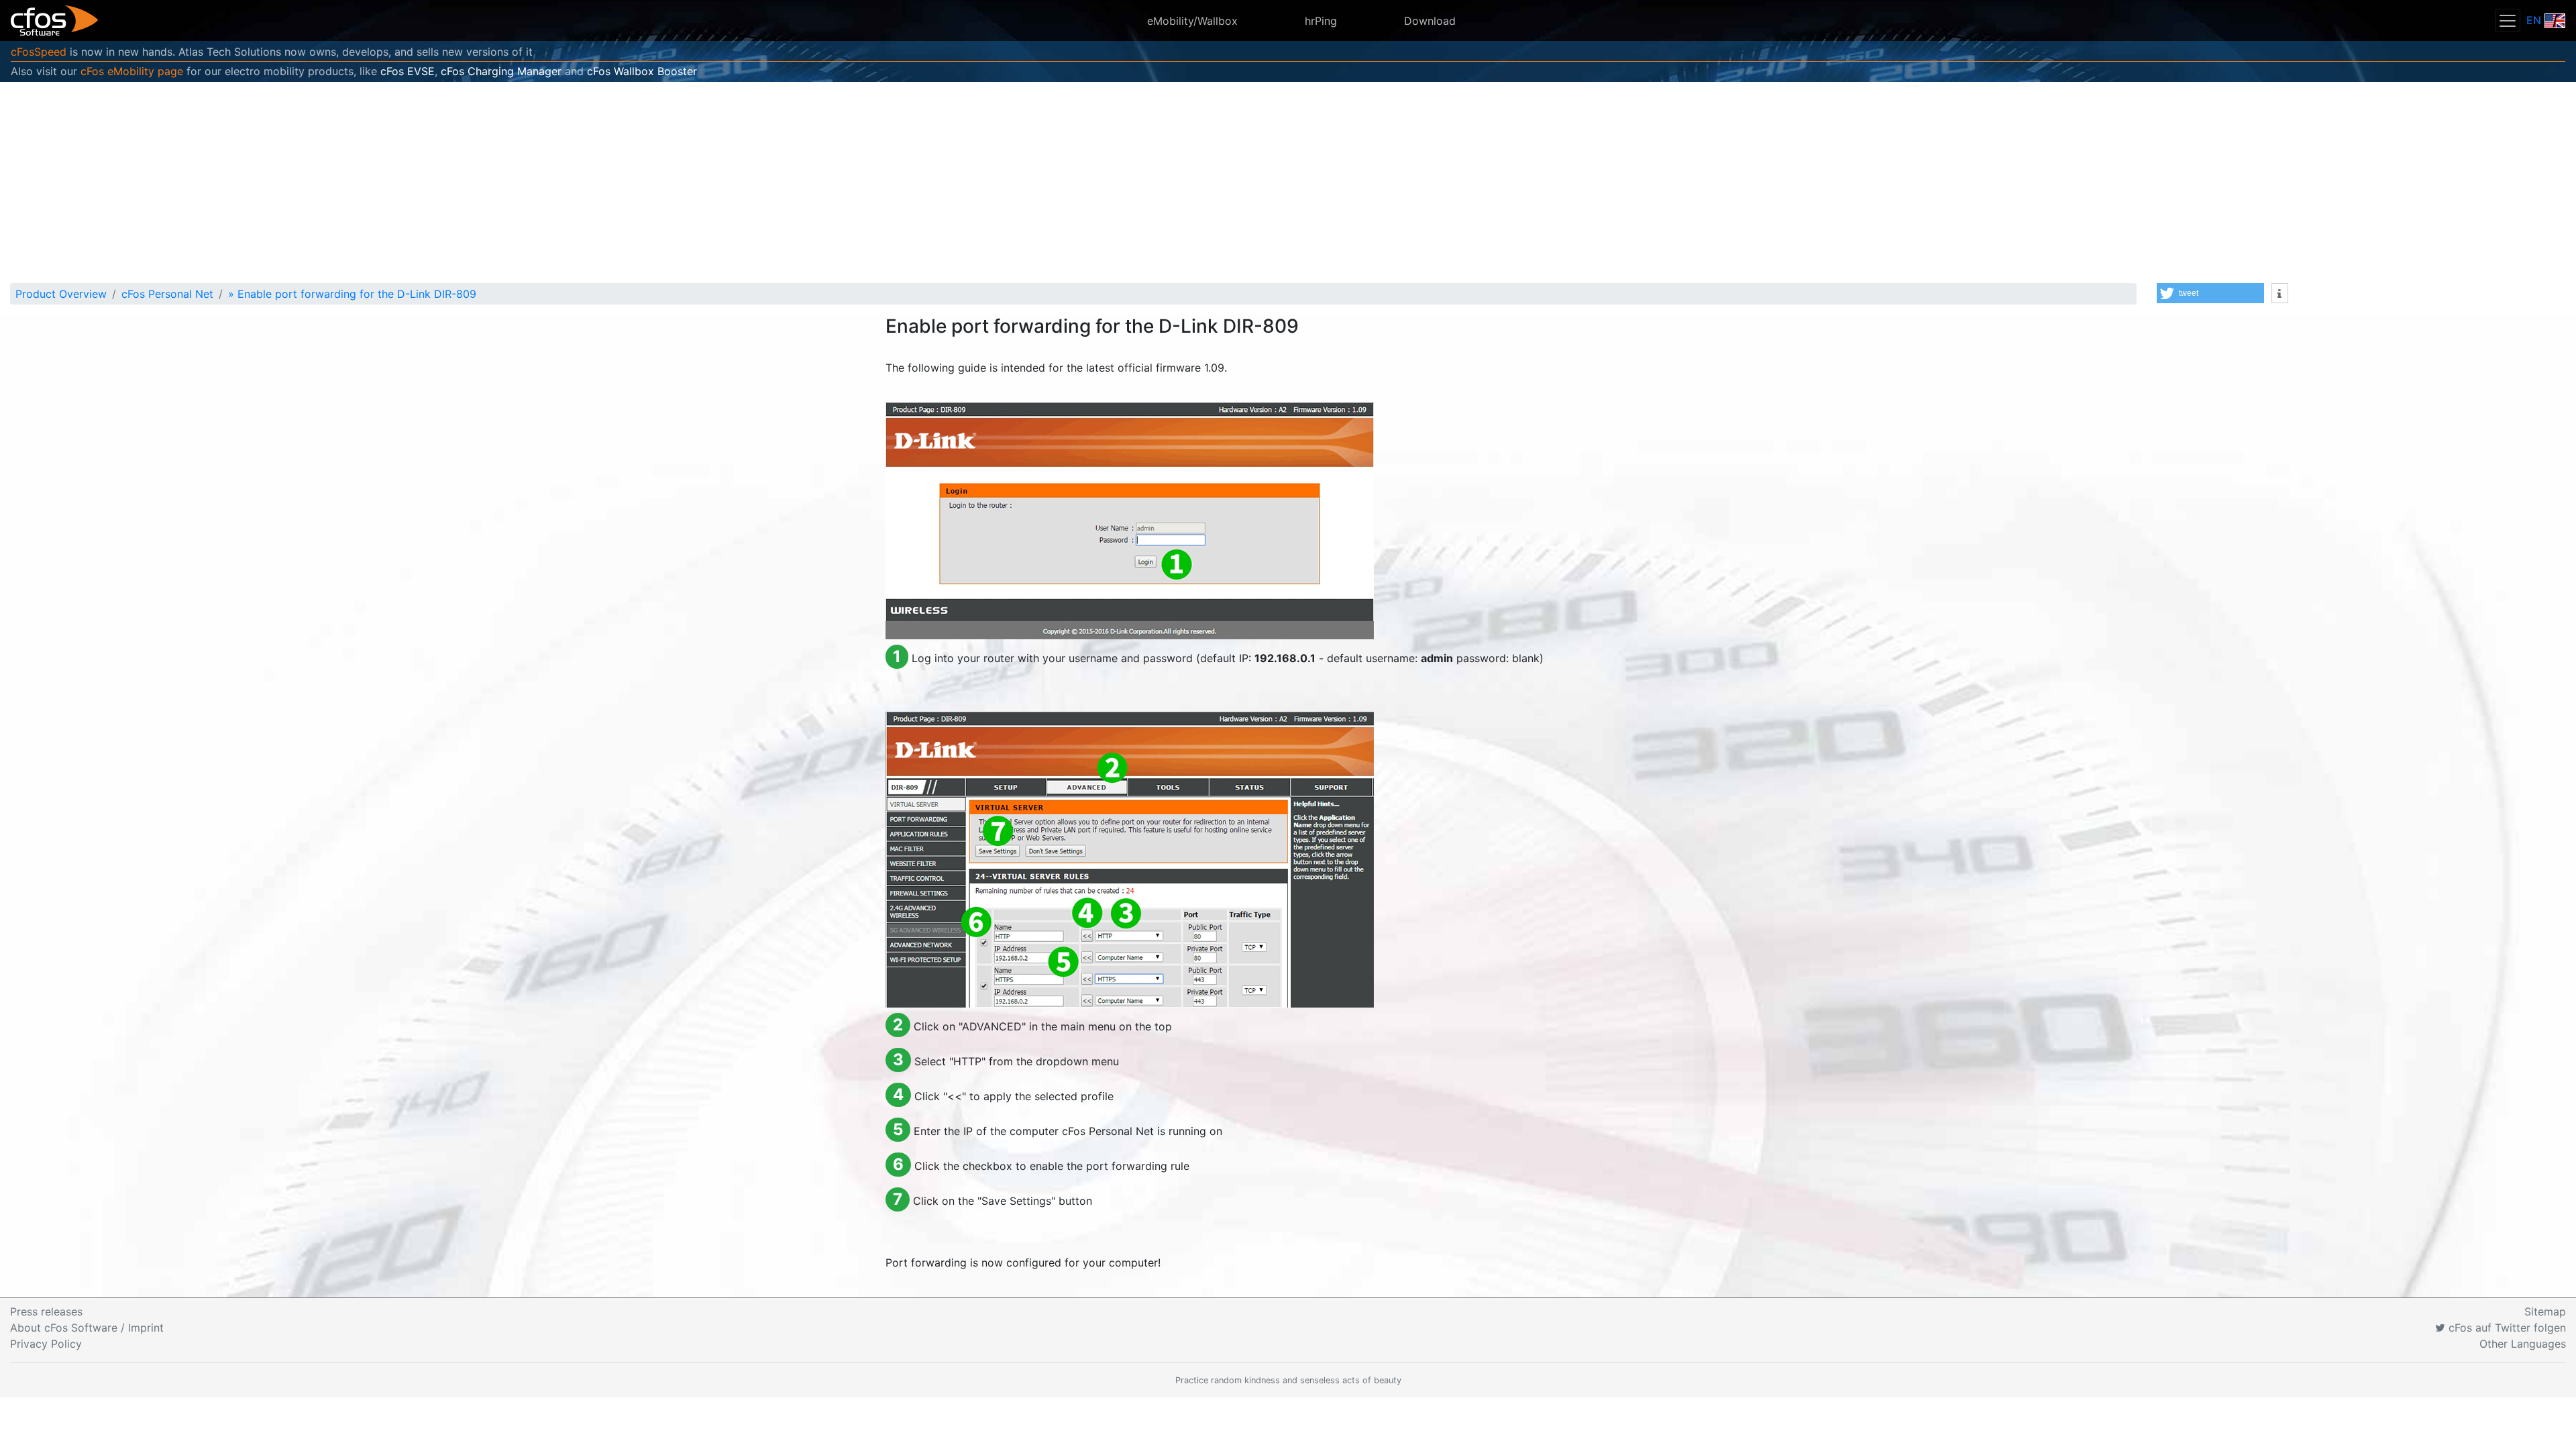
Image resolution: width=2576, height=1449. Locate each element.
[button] (2210, 293)
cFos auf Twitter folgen (2506, 1328)
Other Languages (2523, 1344)
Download (1430, 21)
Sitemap (2545, 1311)
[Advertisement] (1288, 182)
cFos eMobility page (132, 71)
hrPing (1321, 21)
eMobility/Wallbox (1192, 21)
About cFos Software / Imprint (87, 1328)
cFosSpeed (39, 52)
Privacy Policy (46, 1344)
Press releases (46, 1311)
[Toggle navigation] (2508, 20)
